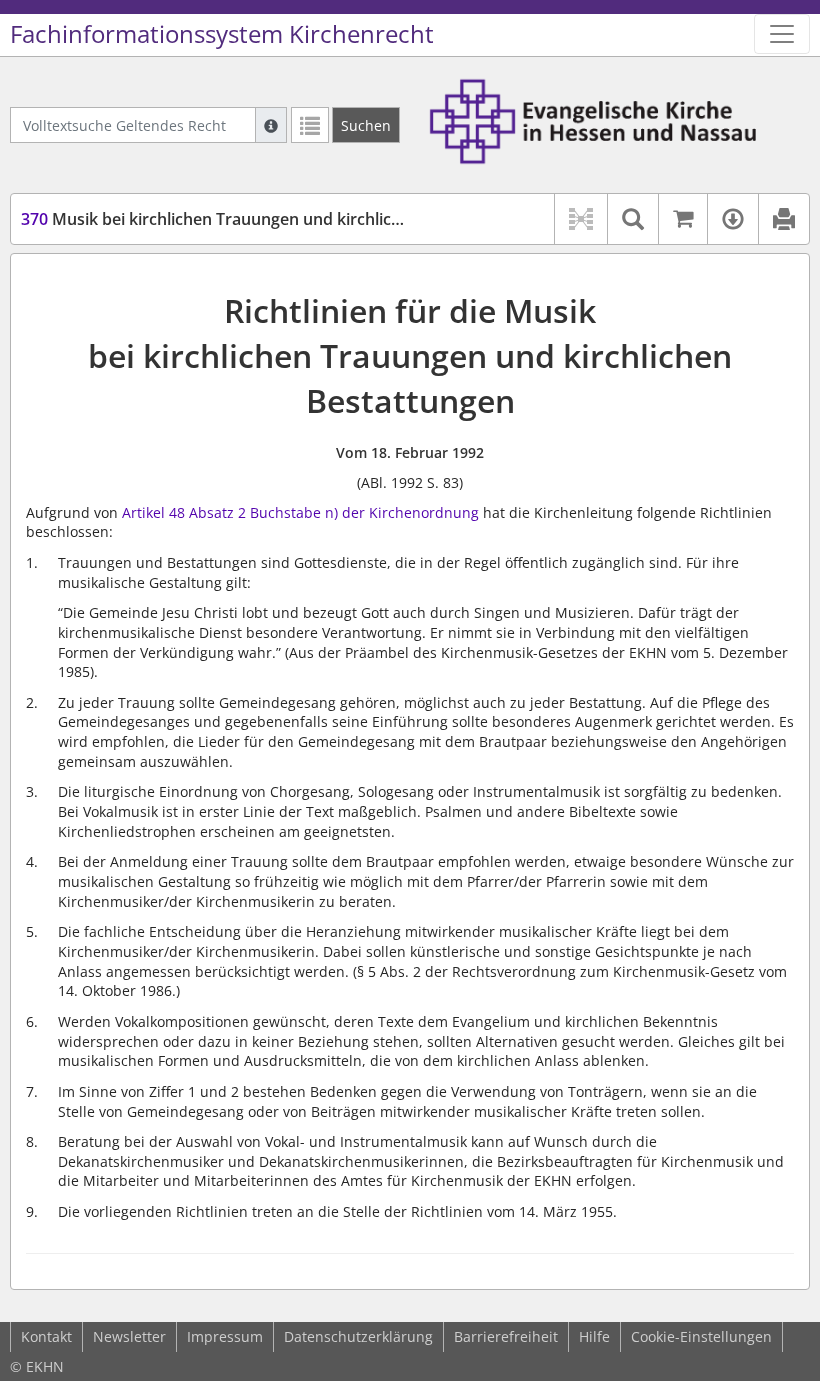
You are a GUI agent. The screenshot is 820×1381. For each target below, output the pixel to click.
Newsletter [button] (129, 1336)
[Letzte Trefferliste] (310, 125)
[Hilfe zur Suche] (271, 125)
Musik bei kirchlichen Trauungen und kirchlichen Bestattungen (274, 219)
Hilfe (594, 1336)
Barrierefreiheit (506, 1336)
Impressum (225, 1336)
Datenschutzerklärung (358, 1336)
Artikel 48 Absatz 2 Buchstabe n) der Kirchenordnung (300, 512)
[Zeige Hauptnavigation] (782, 34)
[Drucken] (783, 219)
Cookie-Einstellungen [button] (701, 1336)
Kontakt (46, 1336)
